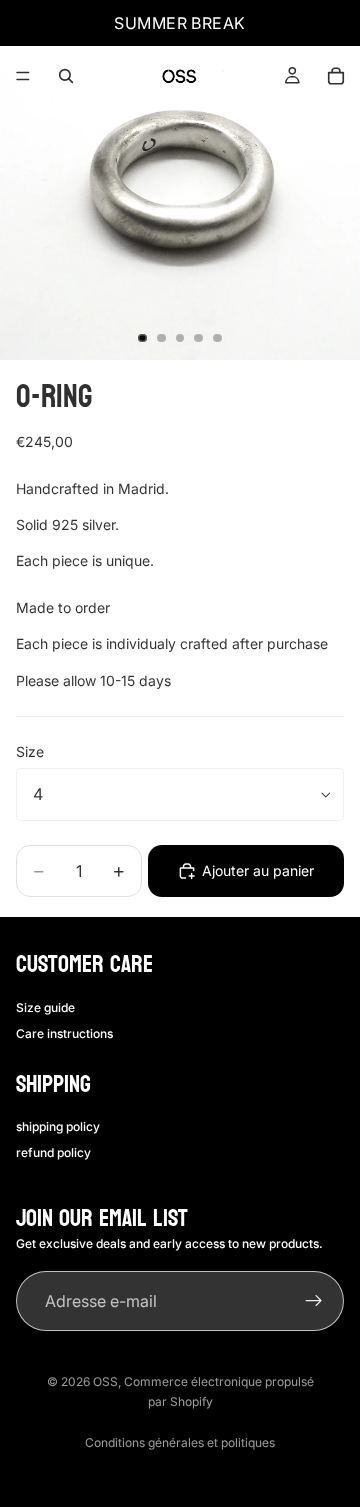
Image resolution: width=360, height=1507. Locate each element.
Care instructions (64, 1033)
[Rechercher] (66, 76)
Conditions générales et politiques (180, 1442)
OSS (105, 1381)
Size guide (45, 1007)
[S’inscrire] (314, 1301)
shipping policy (58, 1126)
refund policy (53, 1152)
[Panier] (336, 76)
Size (30, 751)
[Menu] (23, 76)
